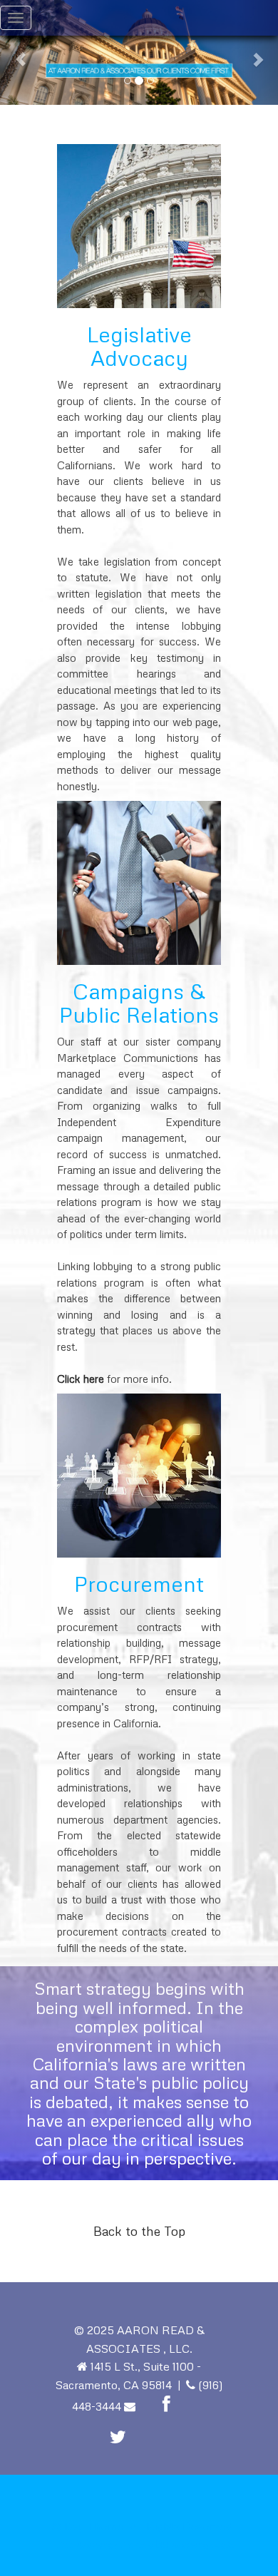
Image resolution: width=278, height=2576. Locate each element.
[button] (21, 52)
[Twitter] (118, 2437)
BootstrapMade (204, 2545)
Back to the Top (139, 2231)
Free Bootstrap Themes (105, 2545)
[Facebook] (166, 2404)
